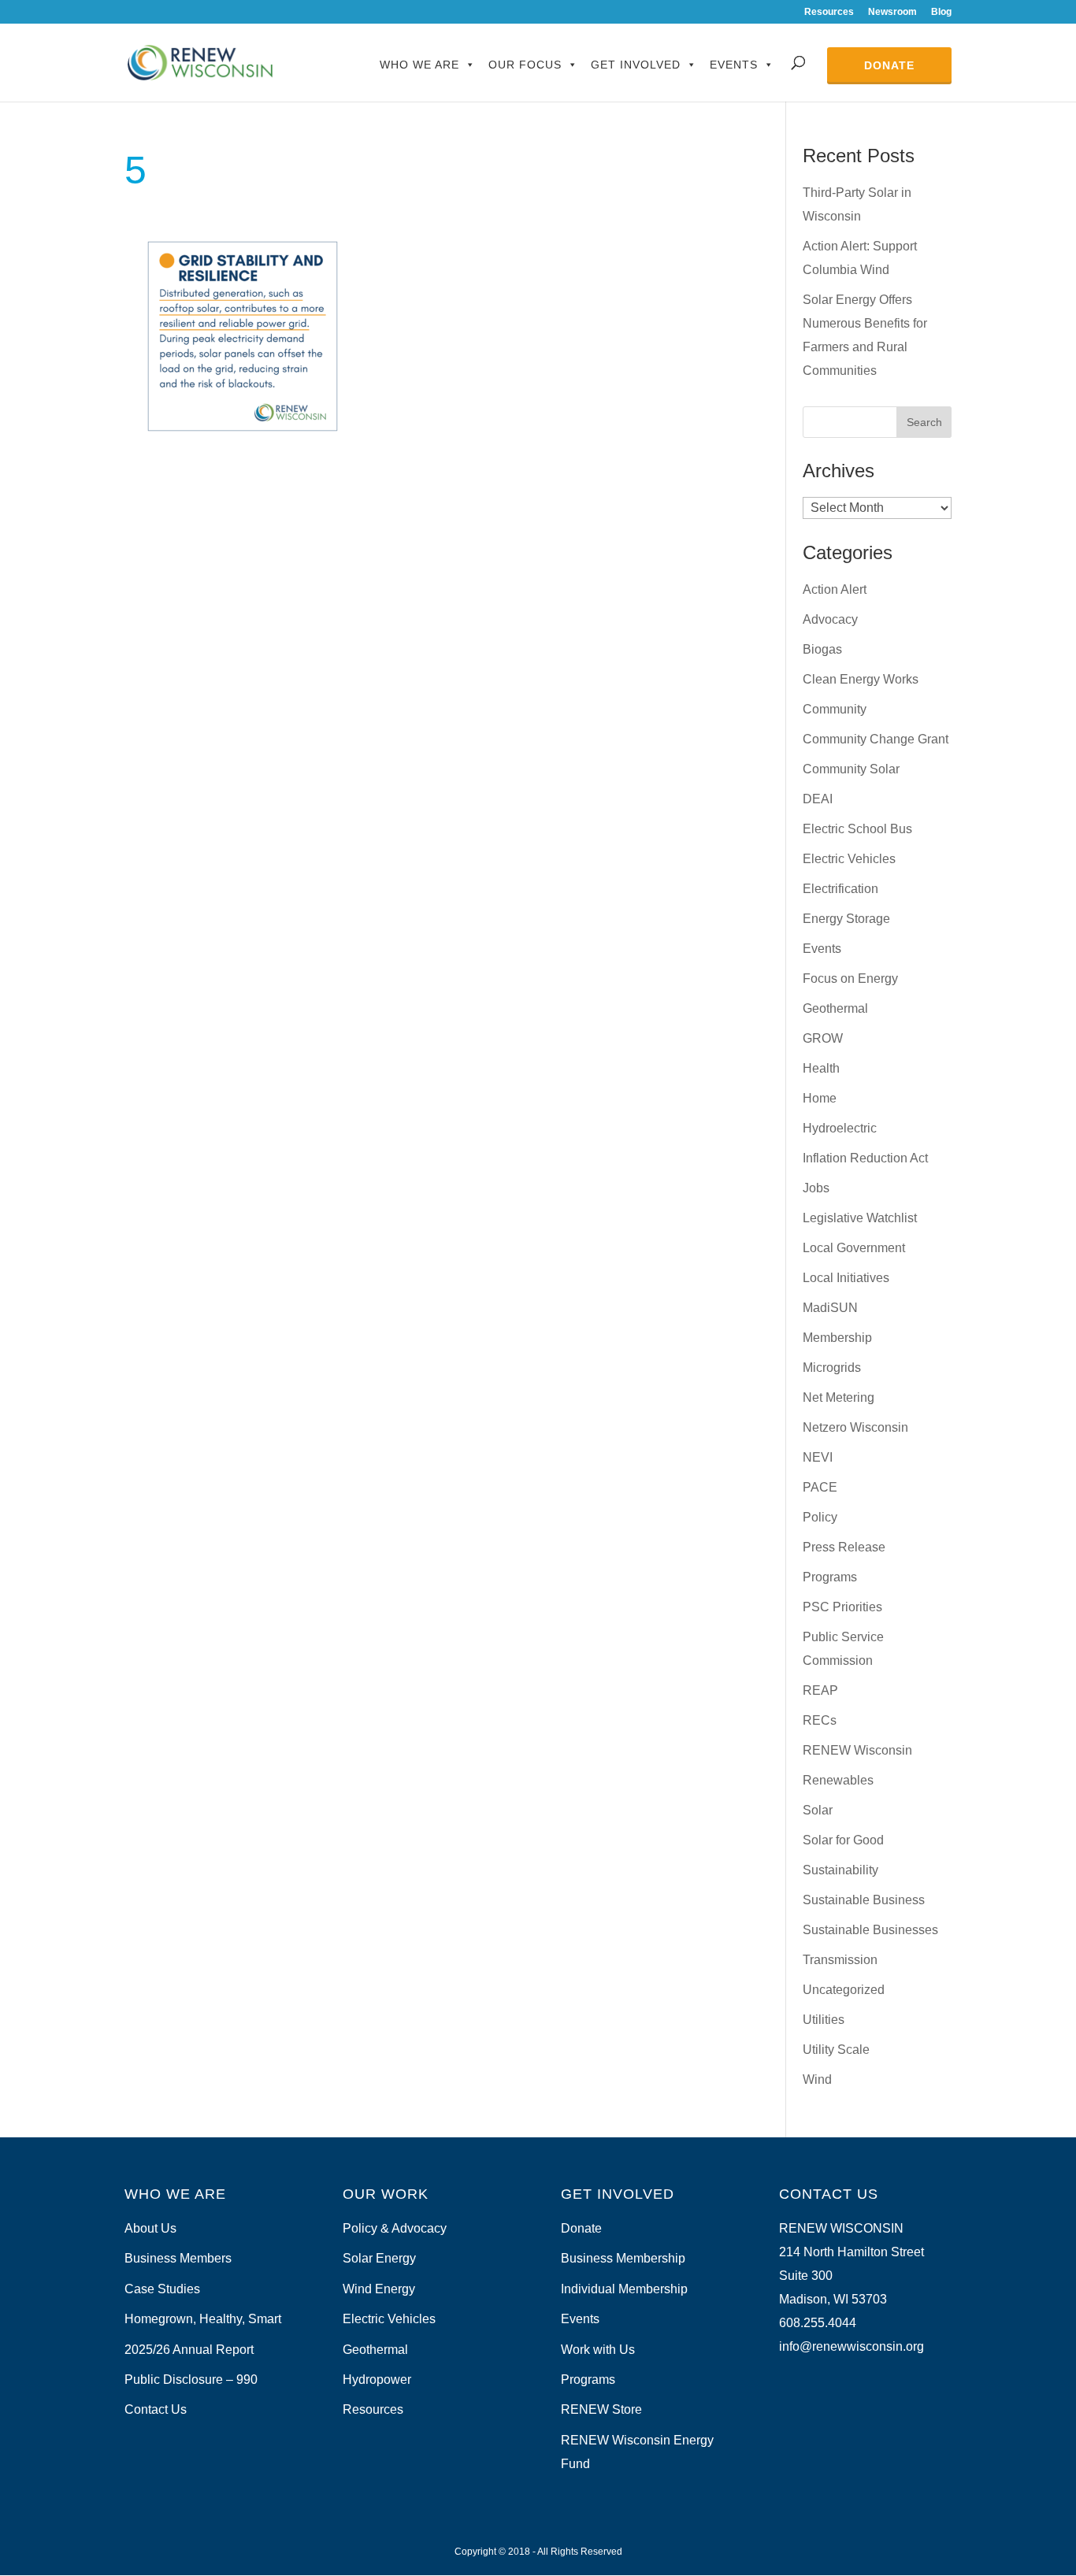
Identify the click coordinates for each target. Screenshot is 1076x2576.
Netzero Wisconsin (855, 1427)
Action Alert (835, 589)
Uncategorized (844, 1990)
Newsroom (892, 12)
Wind (817, 2079)
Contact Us (156, 2409)
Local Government (854, 1248)
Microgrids (832, 1368)
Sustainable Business (864, 1900)
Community (835, 709)
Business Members (178, 2258)
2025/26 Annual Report (189, 2350)
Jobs (816, 1188)
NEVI (818, 1457)
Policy (820, 1517)
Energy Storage (846, 919)
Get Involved (636, 65)
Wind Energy (379, 2289)
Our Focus (525, 65)
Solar (818, 1810)
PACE (820, 1487)
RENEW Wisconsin (857, 1750)
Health (821, 1068)
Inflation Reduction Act (865, 1158)
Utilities (824, 2020)
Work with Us (598, 2350)
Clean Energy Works (861, 679)
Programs (830, 1577)
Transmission (840, 1960)
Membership (837, 1338)
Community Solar (851, 769)
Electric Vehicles (849, 859)
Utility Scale (836, 2050)
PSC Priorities (842, 1607)
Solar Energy (379, 2258)
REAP (820, 1690)
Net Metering (839, 1397)
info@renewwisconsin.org (852, 2346)
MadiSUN (830, 1308)
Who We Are (419, 65)
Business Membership (623, 2258)
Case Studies (162, 2289)
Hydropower (377, 2380)
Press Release (844, 1547)
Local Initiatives (846, 1278)
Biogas (822, 649)
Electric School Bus (857, 829)
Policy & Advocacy (395, 2228)
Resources (829, 12)
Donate (889, 65)
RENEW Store (601, 2409)
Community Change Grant (876, 739)
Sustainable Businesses (870, 1930)
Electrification (840, 889)
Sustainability (840, 1870)
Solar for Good (843, 1840)
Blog (941, 12)
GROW (823, 1038)
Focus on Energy (850, 979)
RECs (820, 1720)
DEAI (818, 799)
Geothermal (835, 1008)
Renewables (838, 1780)
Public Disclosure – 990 (191, 2380)
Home (820, 1098)
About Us (150, 2228)
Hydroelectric (840, 1128)
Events (734, 65)
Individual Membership (624, 2289)
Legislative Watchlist (860, 1218)
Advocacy (830, 619)
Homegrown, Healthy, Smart (203, 2319)
